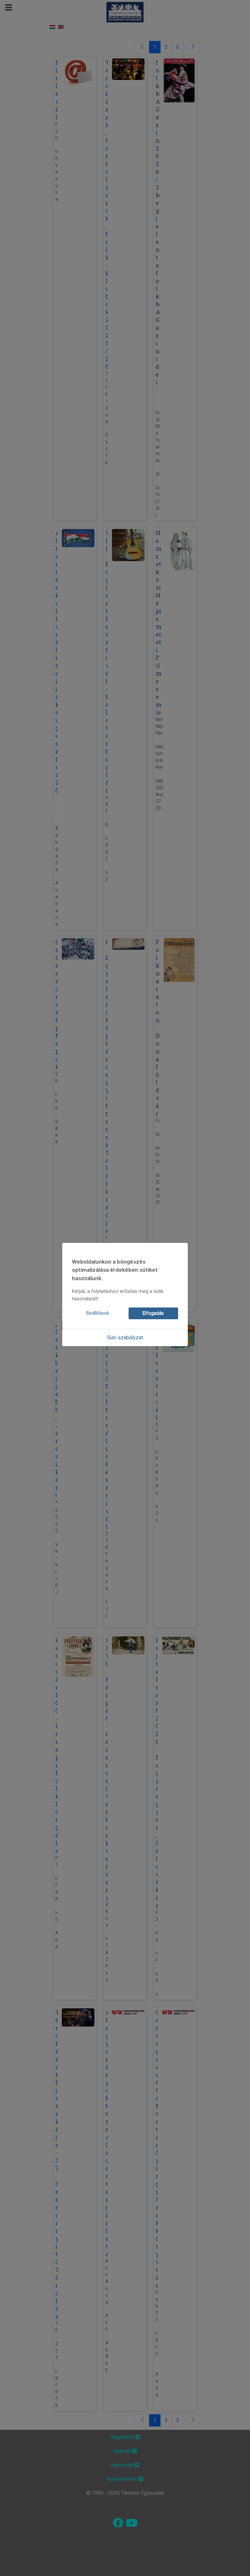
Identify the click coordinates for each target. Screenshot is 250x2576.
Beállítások (98, 1313)
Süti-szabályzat (125, 1338)
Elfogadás (153, 1313)
